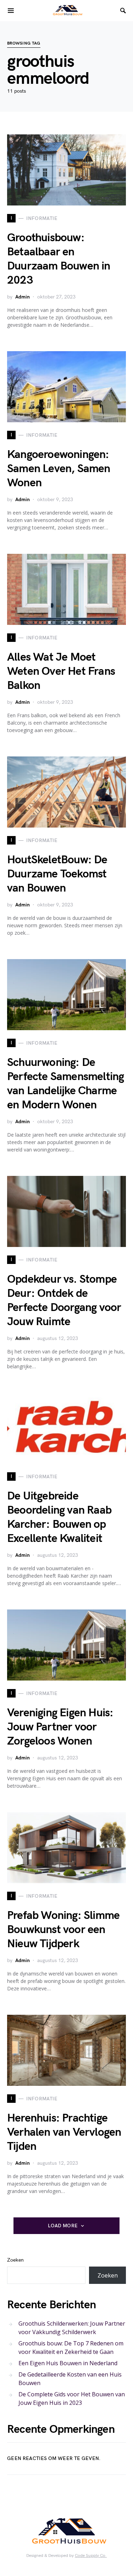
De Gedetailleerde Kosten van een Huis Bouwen (70, 2379)
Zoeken (15, 2260)
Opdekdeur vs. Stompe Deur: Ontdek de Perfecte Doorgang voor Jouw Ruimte (64, 1301)
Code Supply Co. (91, 2556)
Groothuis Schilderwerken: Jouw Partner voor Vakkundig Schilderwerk (72, 2328)
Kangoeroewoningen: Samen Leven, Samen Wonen (59, 469)
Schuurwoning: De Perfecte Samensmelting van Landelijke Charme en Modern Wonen (65, 1084)
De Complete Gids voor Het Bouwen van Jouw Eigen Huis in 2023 (72, 2398)
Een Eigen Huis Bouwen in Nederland (68, 2363)
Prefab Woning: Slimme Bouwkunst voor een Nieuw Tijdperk (63, 1930)
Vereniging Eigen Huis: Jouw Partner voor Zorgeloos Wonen (60, 1727)
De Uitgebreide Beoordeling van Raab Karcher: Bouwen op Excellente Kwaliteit (59, 1517)
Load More (63, 2226)
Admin (23, 297)
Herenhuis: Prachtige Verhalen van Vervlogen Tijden (64, 2132)
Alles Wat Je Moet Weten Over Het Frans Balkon (61, 671)
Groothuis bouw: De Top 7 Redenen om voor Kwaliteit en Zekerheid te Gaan (71, 2348)
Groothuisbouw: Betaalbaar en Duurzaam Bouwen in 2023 (59, 259)
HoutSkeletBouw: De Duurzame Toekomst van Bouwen (57, 874)
